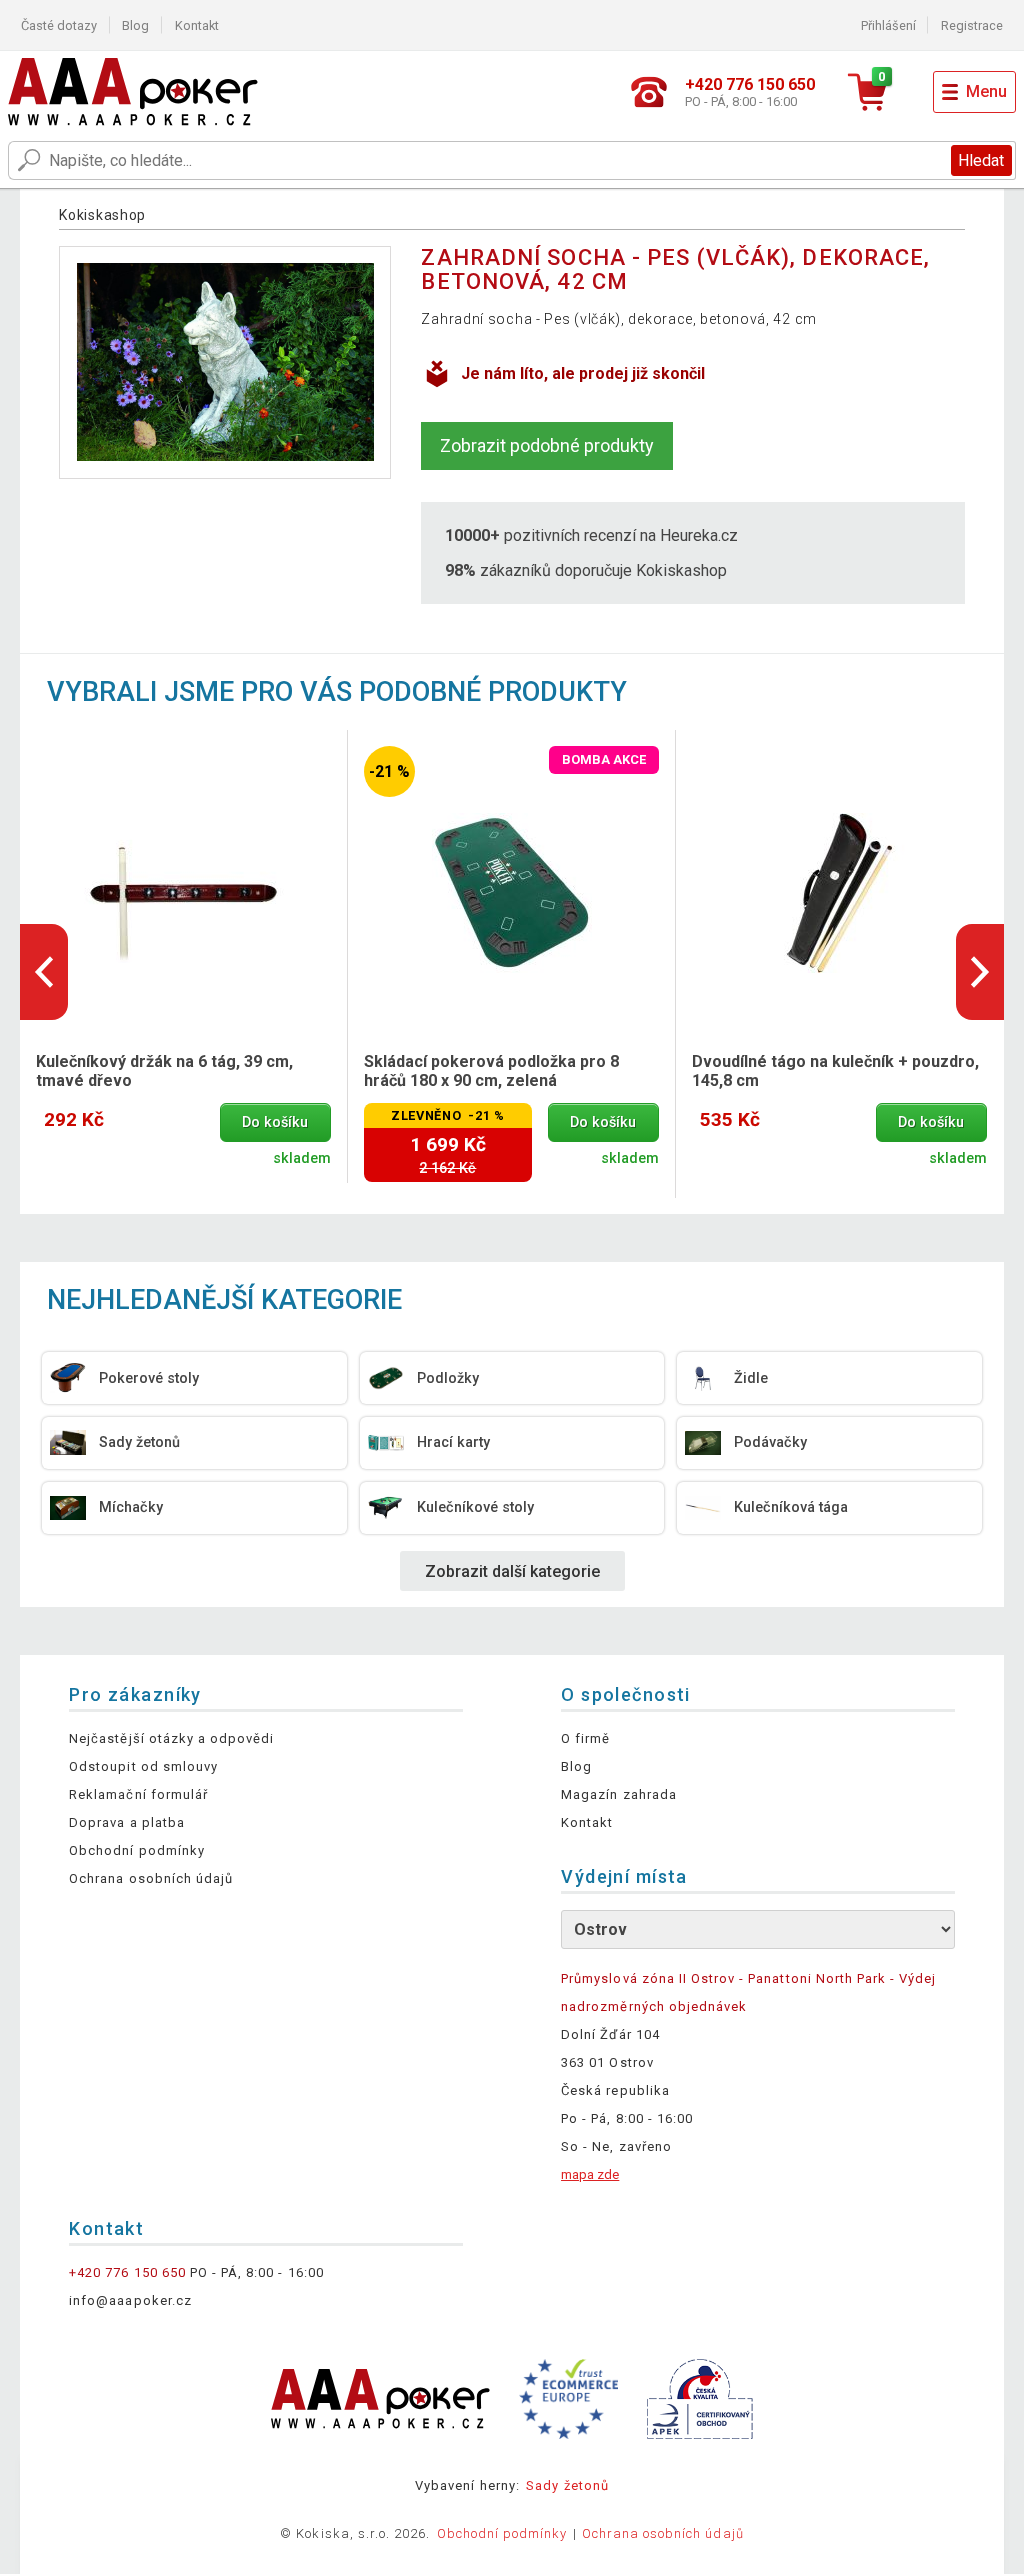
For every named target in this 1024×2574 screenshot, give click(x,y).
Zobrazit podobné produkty (547, 445)
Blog (135, 25)
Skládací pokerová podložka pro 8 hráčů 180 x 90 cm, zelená (491, 1071)
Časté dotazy (59, 25)
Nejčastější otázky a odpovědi (171, 1738)
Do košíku (275, 1122)
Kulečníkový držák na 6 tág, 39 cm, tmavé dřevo (164, 1071)
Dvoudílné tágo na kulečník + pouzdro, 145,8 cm (835, 1071)
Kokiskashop (102, 215)
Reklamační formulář (138, 1794)
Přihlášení (888, 25)
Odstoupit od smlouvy (143, 1766)
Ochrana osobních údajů (151, 1878)
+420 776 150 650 (127, 2272)
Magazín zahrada (619, 1794)
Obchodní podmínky (137, 1850)
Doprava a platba (127, 1822)
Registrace (972, 25)
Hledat (981, 160)
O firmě (585, 1738)
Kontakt (197, 25)
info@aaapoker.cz (130, 2300)
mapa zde (590, 2174)
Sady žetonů (567, 2485)
